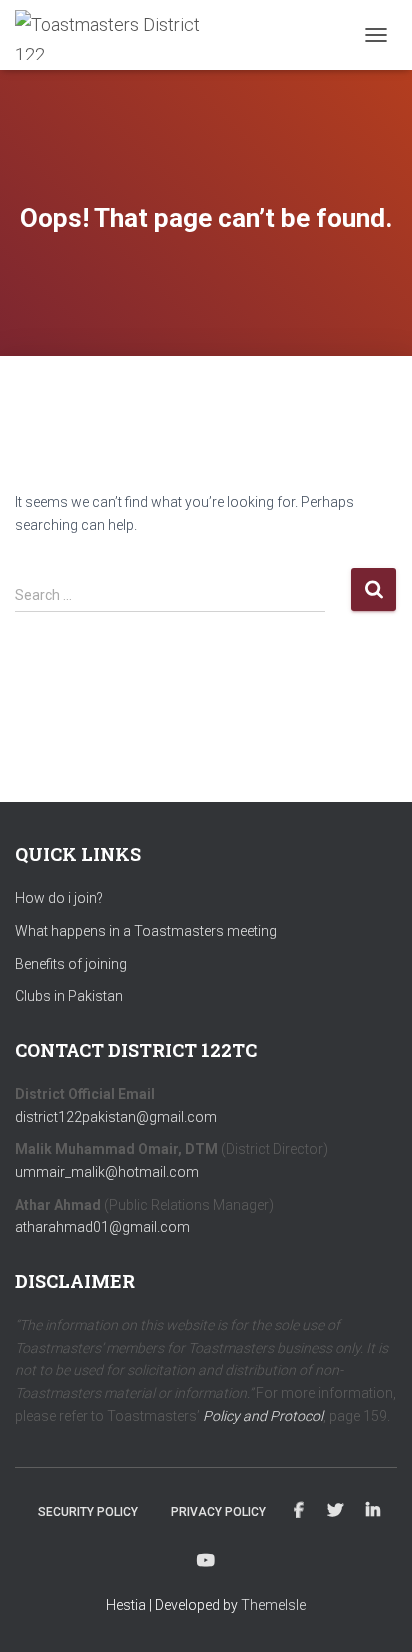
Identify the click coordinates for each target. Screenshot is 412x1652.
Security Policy (88, 1512)
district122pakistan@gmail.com (116, 1117)
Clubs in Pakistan (69, 996)
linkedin (373, 1511)
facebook (299, 1511)
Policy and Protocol (263, 1416)
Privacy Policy (218, 1512)
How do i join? (59, 898)
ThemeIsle (273, 1605)
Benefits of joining (71, 964)
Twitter (335, 1511)
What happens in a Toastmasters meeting (146, 931)
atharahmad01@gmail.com (102, 1227)
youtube (206, 1561)
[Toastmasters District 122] (119, 35)
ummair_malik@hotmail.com (107, 1172)
